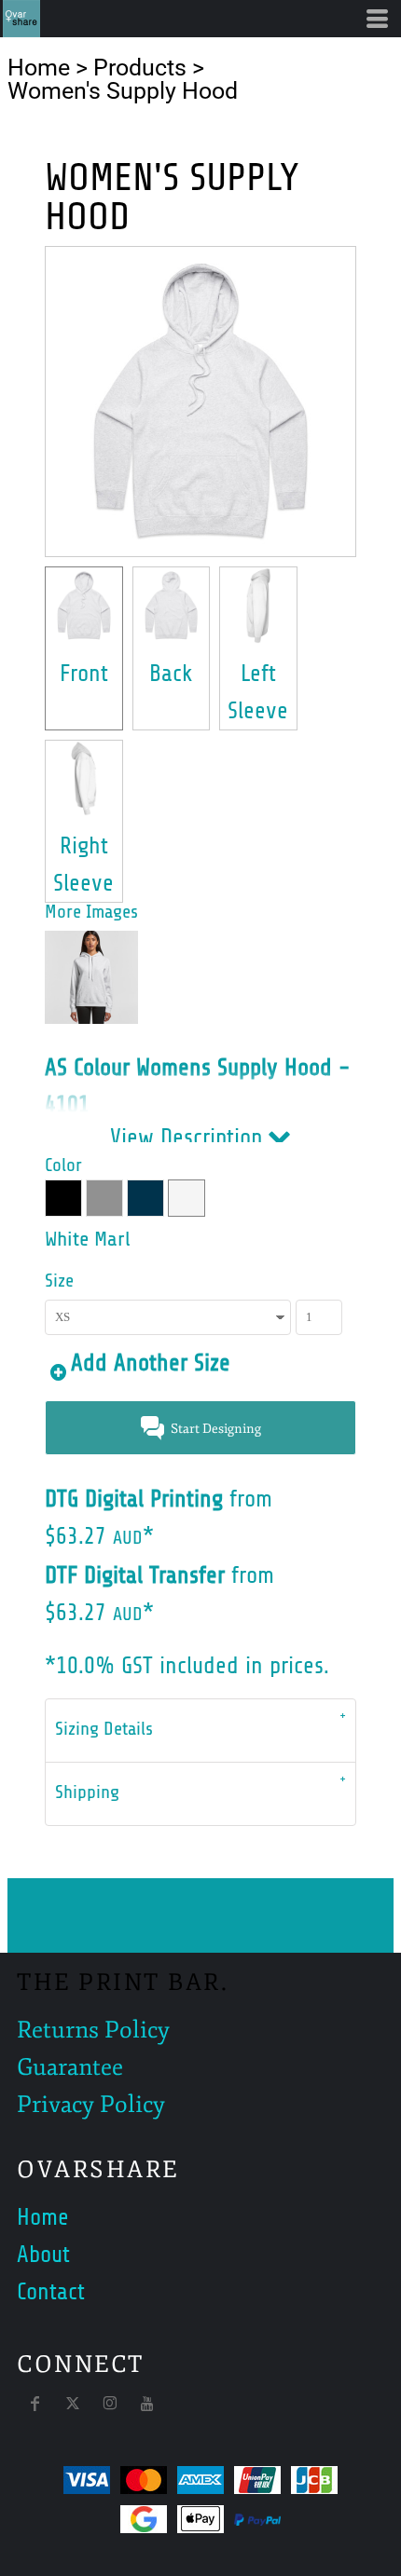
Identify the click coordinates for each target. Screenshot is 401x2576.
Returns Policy (93, 2030)
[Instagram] (110, 2404)
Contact (51, 2292)
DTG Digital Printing (134, 1499)
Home (39, 68)
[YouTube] (147, 2404)
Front (84, 674)
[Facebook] (35, 2404)
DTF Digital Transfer (135, 1575)
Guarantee (70, 2067)
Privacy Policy (91, 2105)
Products (140, 68)
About (43, 2255)
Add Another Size (151, 1363)
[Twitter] (73, 2404)
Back (171, 674)
